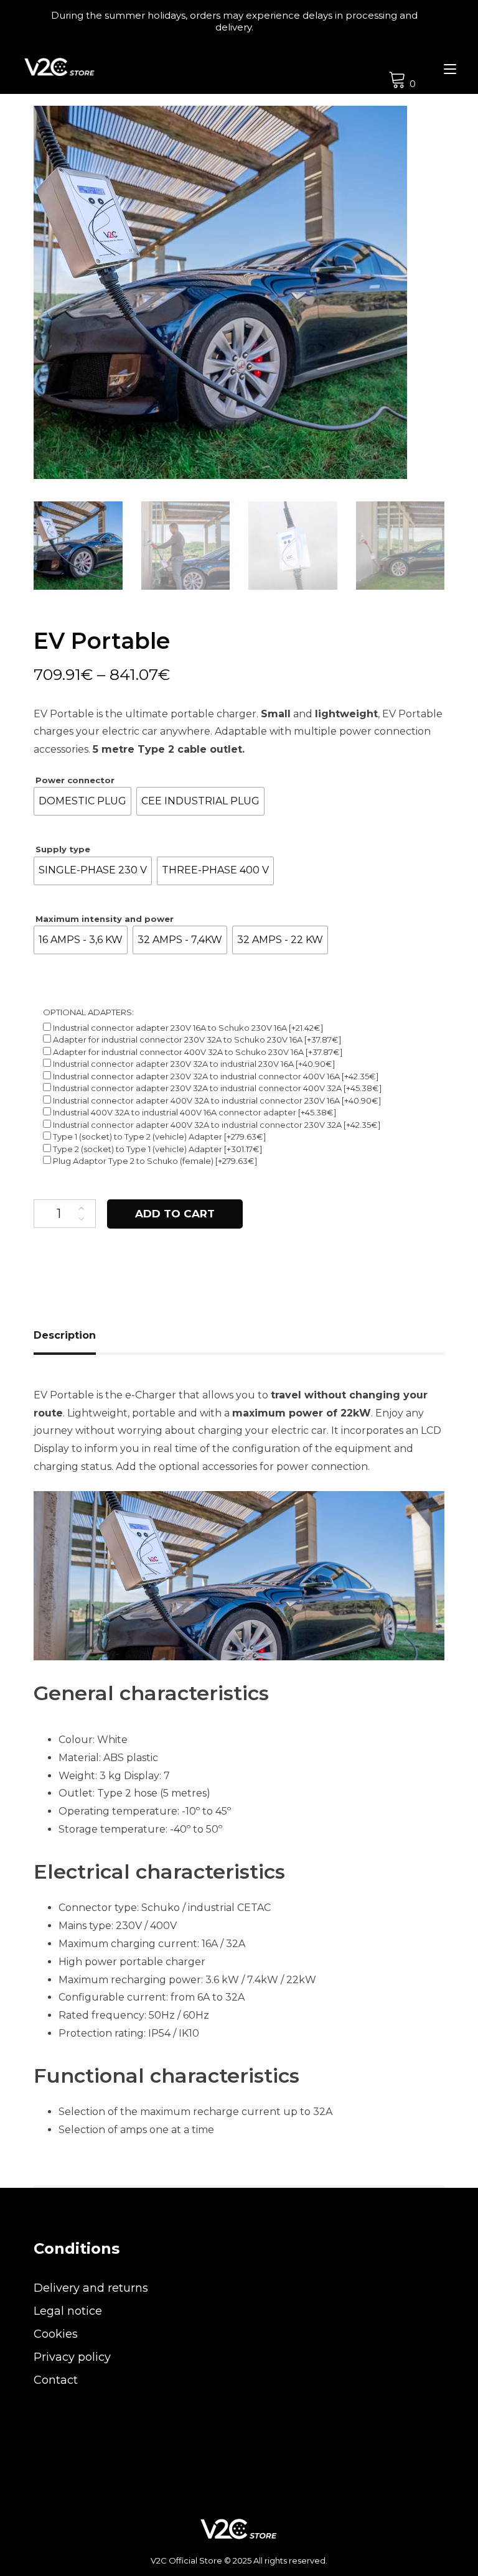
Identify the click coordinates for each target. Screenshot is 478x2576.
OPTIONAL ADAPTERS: (88, 1012)
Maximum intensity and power (105, 919)
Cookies (56, 2334)
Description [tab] (65, 1335)
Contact (56, 2380)
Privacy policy (72, 2357)
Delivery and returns (91, 2288)
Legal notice (68, 2311)
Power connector (75, 780)
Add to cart (175, 1214)
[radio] (82, 801)
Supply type (63, 849)
